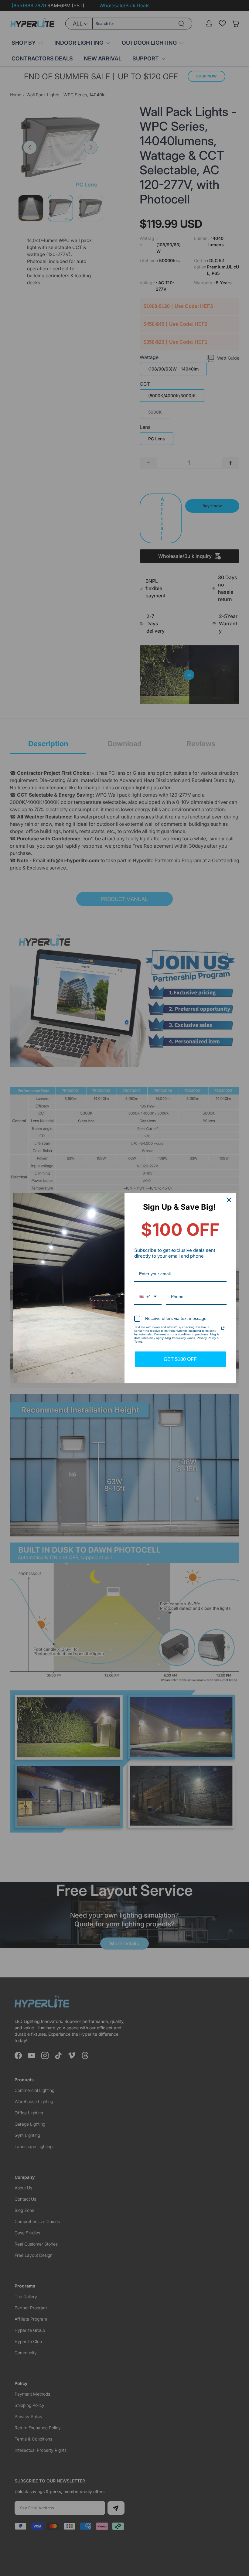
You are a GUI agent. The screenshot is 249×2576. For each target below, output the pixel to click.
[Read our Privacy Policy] (223, 1328)
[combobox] (148, 1297)
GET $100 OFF (180, 1359)
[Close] (229, 1200)
